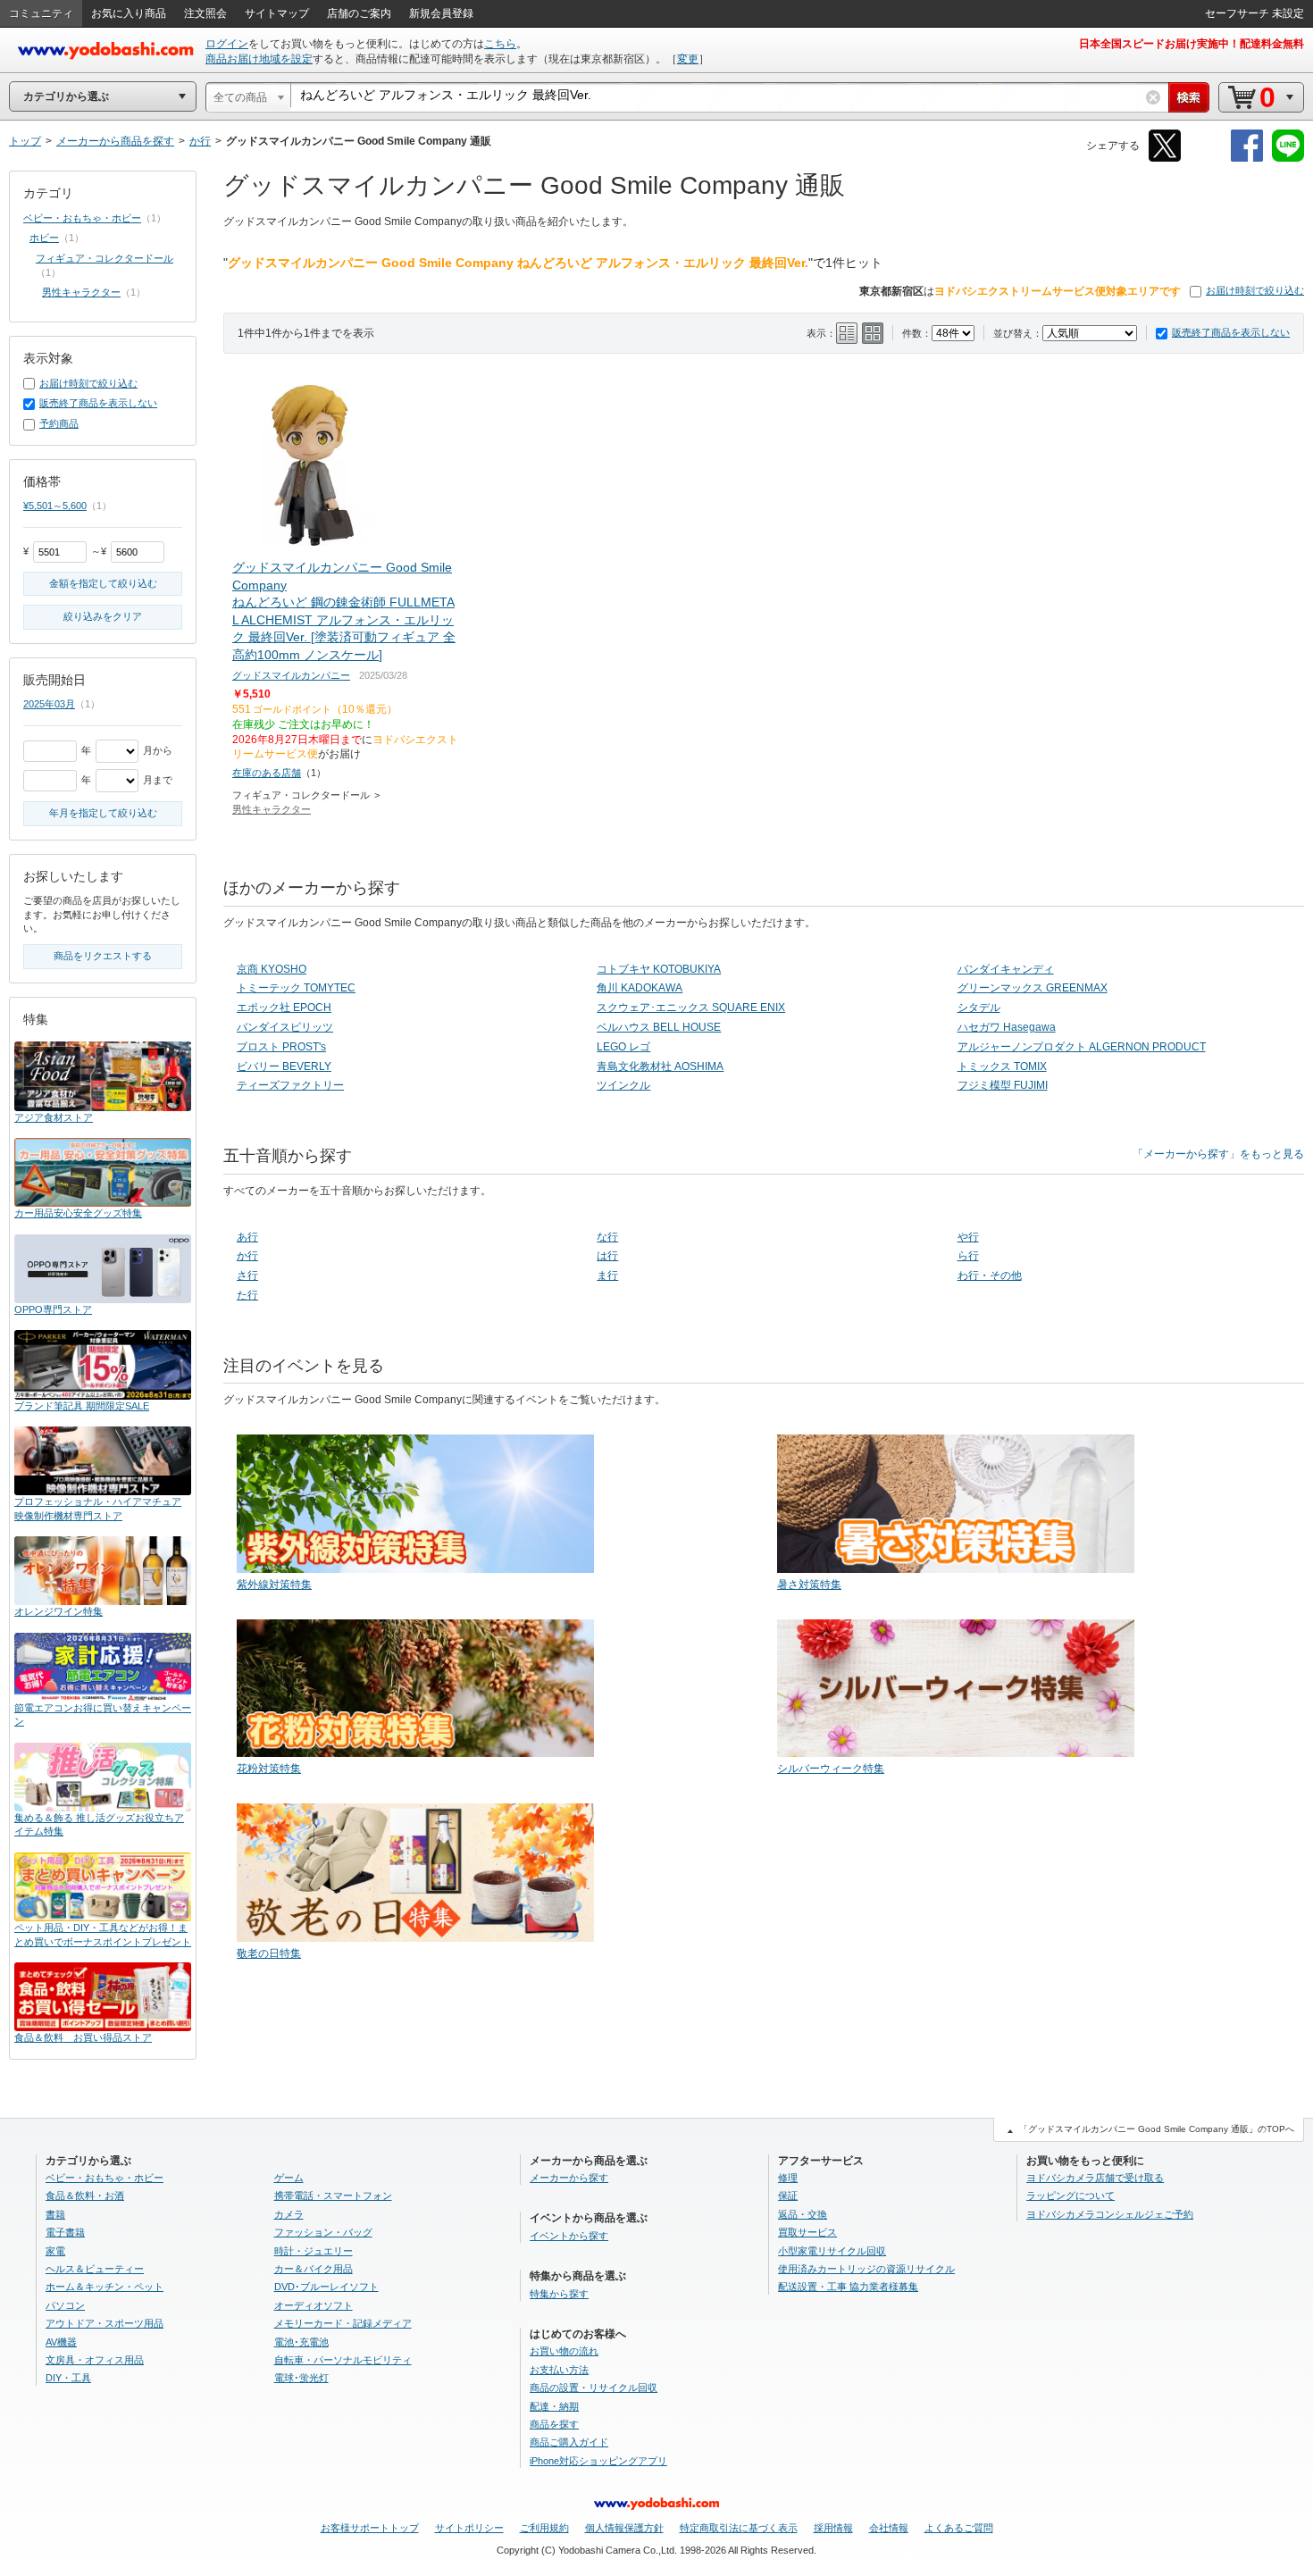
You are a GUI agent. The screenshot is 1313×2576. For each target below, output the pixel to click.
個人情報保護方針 (624, 2528)
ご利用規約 (544, 2528)
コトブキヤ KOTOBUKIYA (659, 969)
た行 (247, 1295)
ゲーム (289, 2178)
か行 (247, 1256)
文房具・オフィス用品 (95, 2360)
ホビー (44, 238)
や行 (968, 1237)
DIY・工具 (68, 2378)
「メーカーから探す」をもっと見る (1218, 1154)
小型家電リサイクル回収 (832, 2251)
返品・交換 (803, 2214)
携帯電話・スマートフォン (333, 2195)
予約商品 (59, 423)
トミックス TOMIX (1002, 1066)
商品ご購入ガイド (569, 2442)
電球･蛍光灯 (301, 2378)
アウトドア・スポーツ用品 (105, 2323)
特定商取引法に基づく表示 (739, 2528)
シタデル (979, 1008)
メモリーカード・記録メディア (343, 2323)
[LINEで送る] (1288, 159)
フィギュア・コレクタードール (105, 258)
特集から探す (559, 2294)
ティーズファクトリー (290, 1085)
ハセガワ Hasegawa (1007, 1027)
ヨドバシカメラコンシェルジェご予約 (1110, 2214)
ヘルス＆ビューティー (95, 2269)
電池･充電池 (301, 2342)
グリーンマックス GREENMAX (1033, 988)
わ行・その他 (990, 1275)
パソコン (65, 2305)
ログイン (227, 44)
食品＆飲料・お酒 (85, 2195)
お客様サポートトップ (370, 2528)
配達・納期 (554, 2406)
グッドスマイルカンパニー (291, 675)
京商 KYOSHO (272, 969)
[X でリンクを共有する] (1165, 159)
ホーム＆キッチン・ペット (105, 2287)
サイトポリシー (469, 2528)
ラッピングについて (1070, 2195)
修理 (788, 2178)
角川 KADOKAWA (640, 988)
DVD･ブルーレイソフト (326, 2287)
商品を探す (554, 2424)
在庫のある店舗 (267, 773)
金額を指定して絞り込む (103, 583)
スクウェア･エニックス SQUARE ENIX (691, 1008)
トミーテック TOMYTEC (296, 988)
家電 (55, 2251)
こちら (500, 44)
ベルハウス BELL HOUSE (659, 1027)
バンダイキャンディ (1006, 969)
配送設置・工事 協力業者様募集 (848, 2287)
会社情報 (889, 2528)
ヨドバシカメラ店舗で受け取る (1095, 2178)
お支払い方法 (559, 2370)
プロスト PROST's (281, 1047)
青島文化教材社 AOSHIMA (660, 1066)
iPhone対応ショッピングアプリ (598, 2461)
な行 (607, 1237)
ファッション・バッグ (323, 2232)
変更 (688, 59)
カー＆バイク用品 (314, 2269)
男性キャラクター (272, 809)
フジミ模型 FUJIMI (1003, 1085)
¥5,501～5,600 (55, 506)
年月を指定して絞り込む (103, 813)
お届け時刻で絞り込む (1255, 290)
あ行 (247, 1237)
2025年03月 (49, 704)
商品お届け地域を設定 (259, 59)
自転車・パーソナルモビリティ (343, 2360)
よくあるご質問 (959, 2528)
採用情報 (833, 2528)
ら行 (968, 1256)
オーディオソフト (314, 2305)
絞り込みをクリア (103, 616)
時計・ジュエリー (314, 2251)
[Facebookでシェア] (1247, 159)
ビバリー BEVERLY (284, 1066)
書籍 (55, 2214)
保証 (788, 2195)
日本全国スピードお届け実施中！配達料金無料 (1192, 44)
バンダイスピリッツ (285, 1027)
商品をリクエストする (103, 956)
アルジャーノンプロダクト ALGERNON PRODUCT (1082, 1047)
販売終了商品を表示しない (1231, 332)
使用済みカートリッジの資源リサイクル (866, 2269)
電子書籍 (65, 2232)
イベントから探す (569, 2236)
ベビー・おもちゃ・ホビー (82, 218)
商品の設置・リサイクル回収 (594, 2388)
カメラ (289, 2214)
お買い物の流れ (564, 2351)
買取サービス (807, 2232)
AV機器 (61, 2342)
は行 (607, 1256)
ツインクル (623, 1085)
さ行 (247, 1275)
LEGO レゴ (623, 1047)
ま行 (607, 1275)
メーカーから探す (569, 2178)
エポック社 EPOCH (284, 1008)
